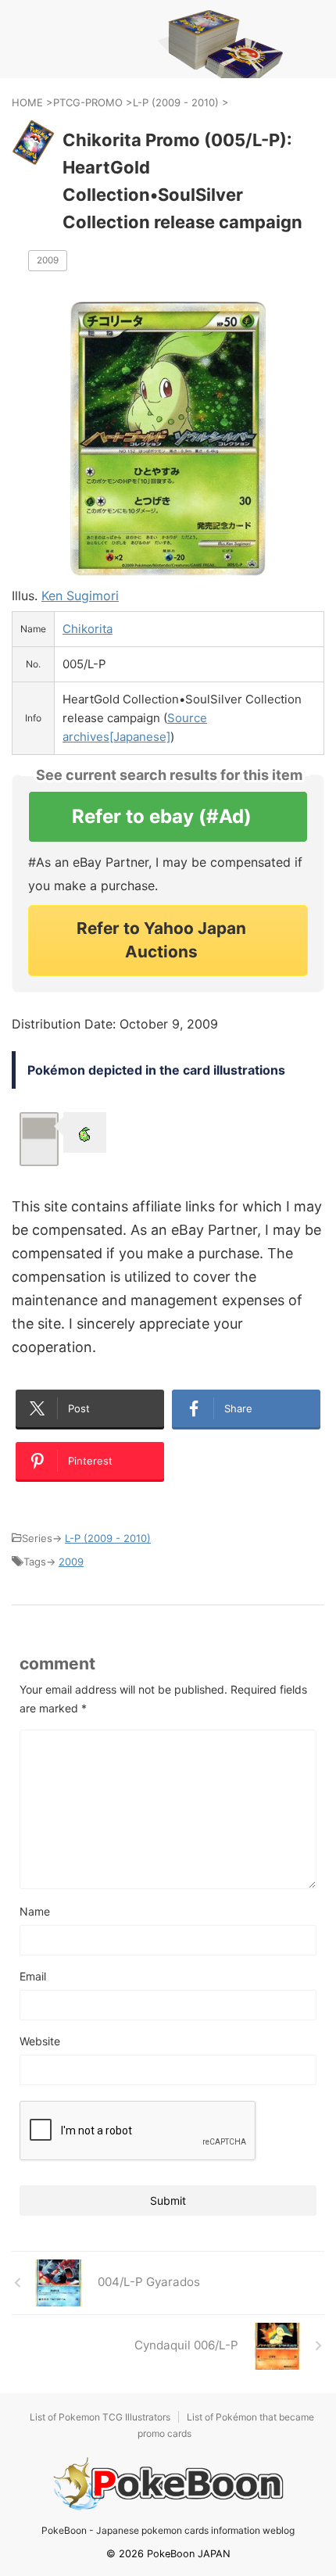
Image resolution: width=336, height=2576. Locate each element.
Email (33, 1976)
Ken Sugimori (80, 596)
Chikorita (88, 629)
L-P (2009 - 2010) (108, 1538)
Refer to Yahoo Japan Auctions (161, 940)
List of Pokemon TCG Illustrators (100, 2417)
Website (40, 2041)
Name (35, 1911)
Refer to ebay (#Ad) (162, 816)
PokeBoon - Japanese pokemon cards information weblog (168, 2530)
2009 (48, 260)
